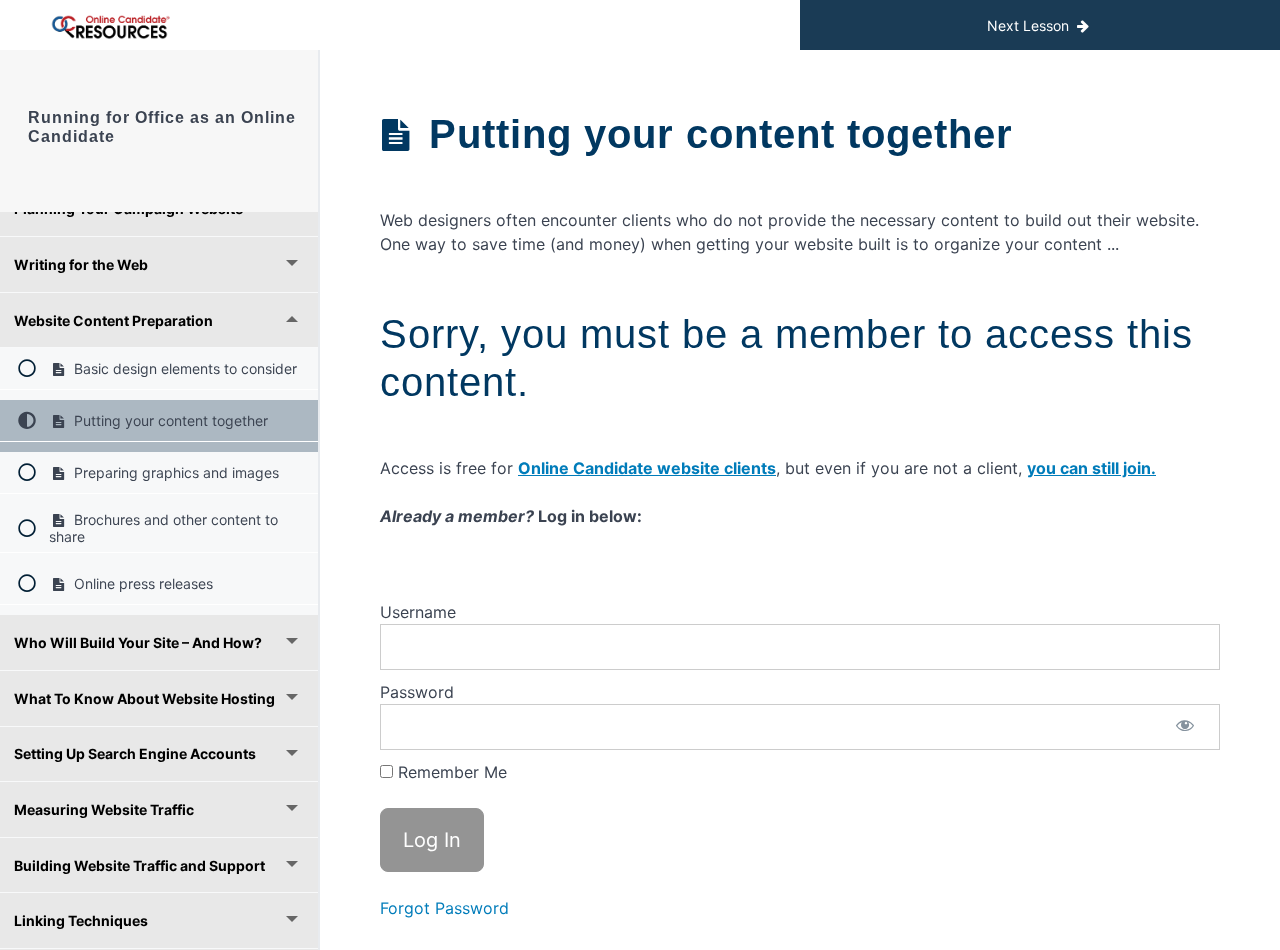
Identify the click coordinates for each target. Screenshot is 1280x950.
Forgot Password (444, 908)
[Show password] (1185, 727)
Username (418, 612)
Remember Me (450, 772)
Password (417, 692)
